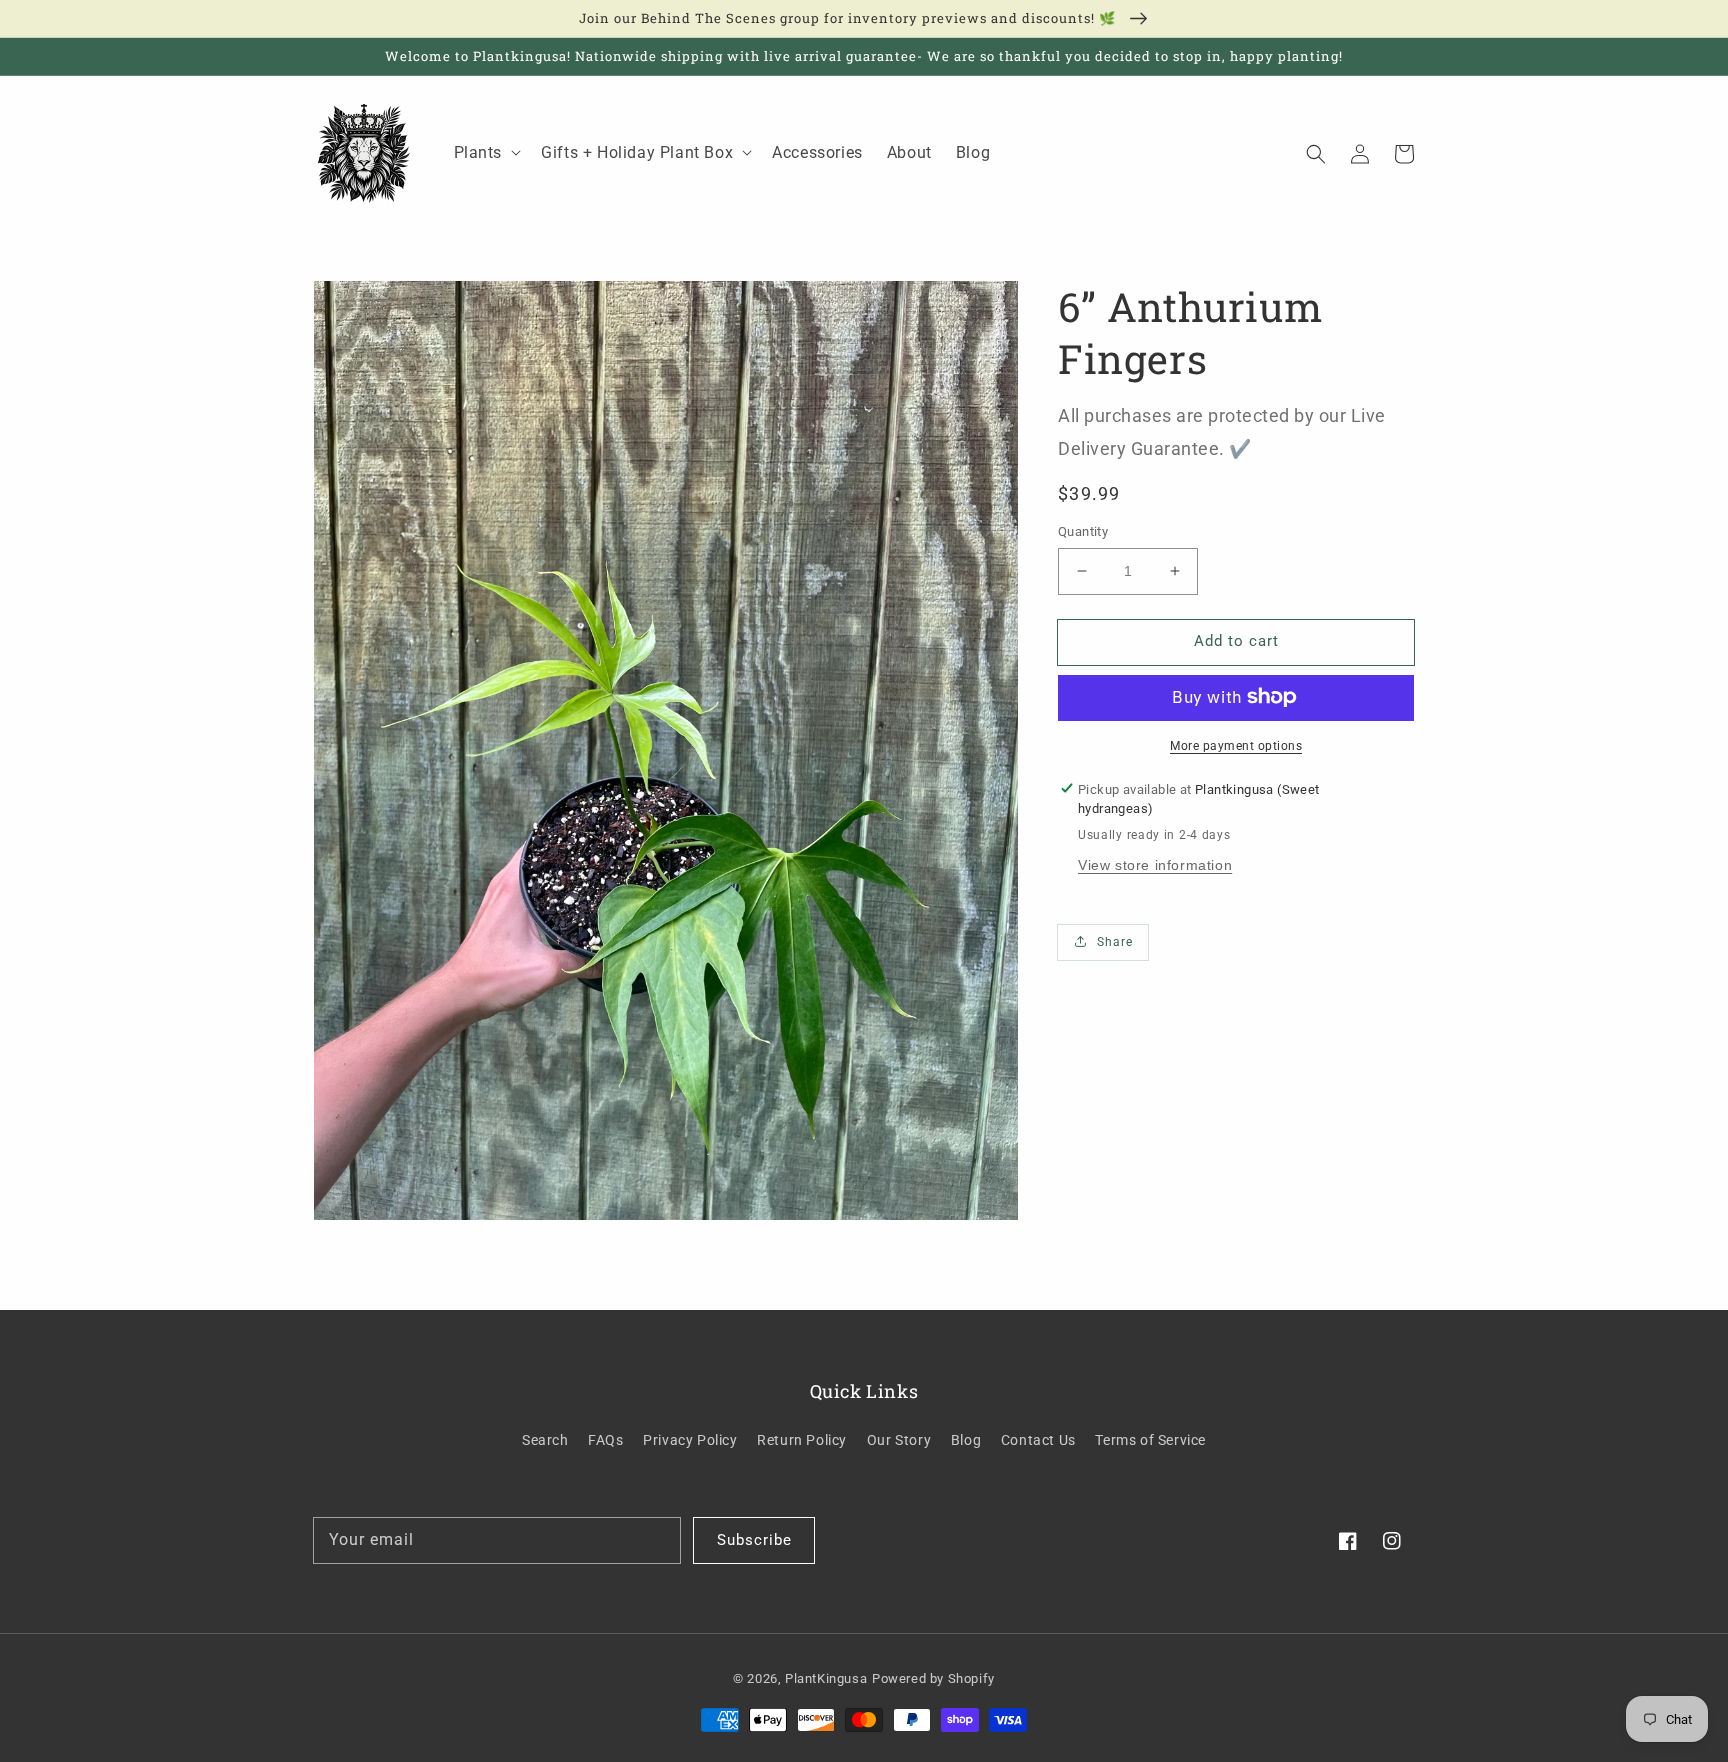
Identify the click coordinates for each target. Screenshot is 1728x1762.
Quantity (1083, 531)
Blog (966, 1440)
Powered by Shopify (933, 1678)
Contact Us (1038, 1440)
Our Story (899, 1440)
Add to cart (1236, 641)
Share (1115, 942)
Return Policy (802, 1440)
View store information (1155, 865)
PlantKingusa (826, 1678)
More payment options (1236, 745)
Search (545, 1440)
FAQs (605, 1440)
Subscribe (754, 1540)
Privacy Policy (690, 1440)
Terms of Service (1150, 1440)
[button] (1316, 153)
